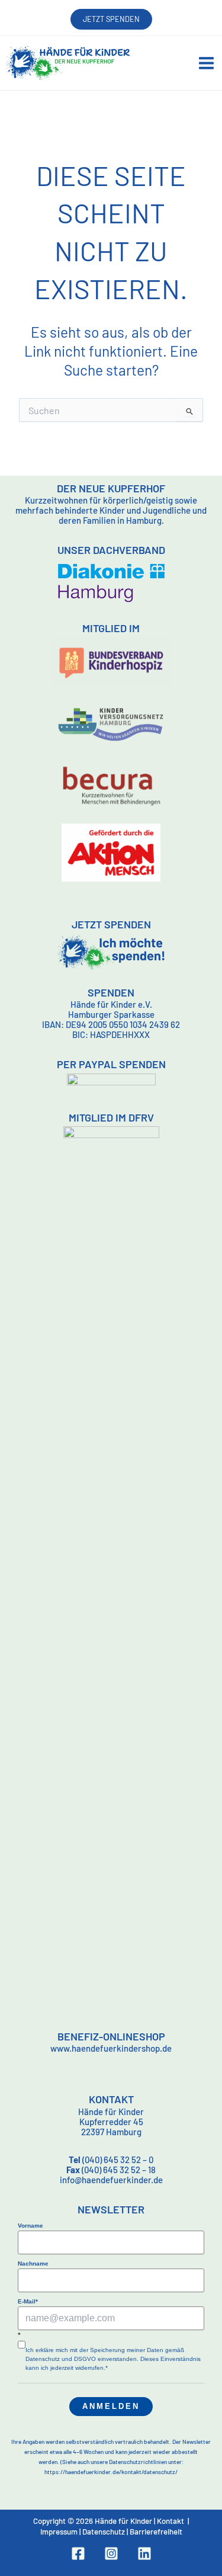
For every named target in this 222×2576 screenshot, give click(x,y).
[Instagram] (111, 2553)
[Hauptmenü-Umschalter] (206, 63)
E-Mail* (28, 2301)
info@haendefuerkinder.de (111, 2180)
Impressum (59, 2532)
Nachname (33, 2263)
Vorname (30, 2226)
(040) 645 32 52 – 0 (111, 2160)
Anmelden (111, 2406)
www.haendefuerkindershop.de (111, 2048)
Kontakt (170, 2521)
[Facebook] (78, 2553)
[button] (111, 19)
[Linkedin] (144, 2553)
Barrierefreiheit (156, 2532)
